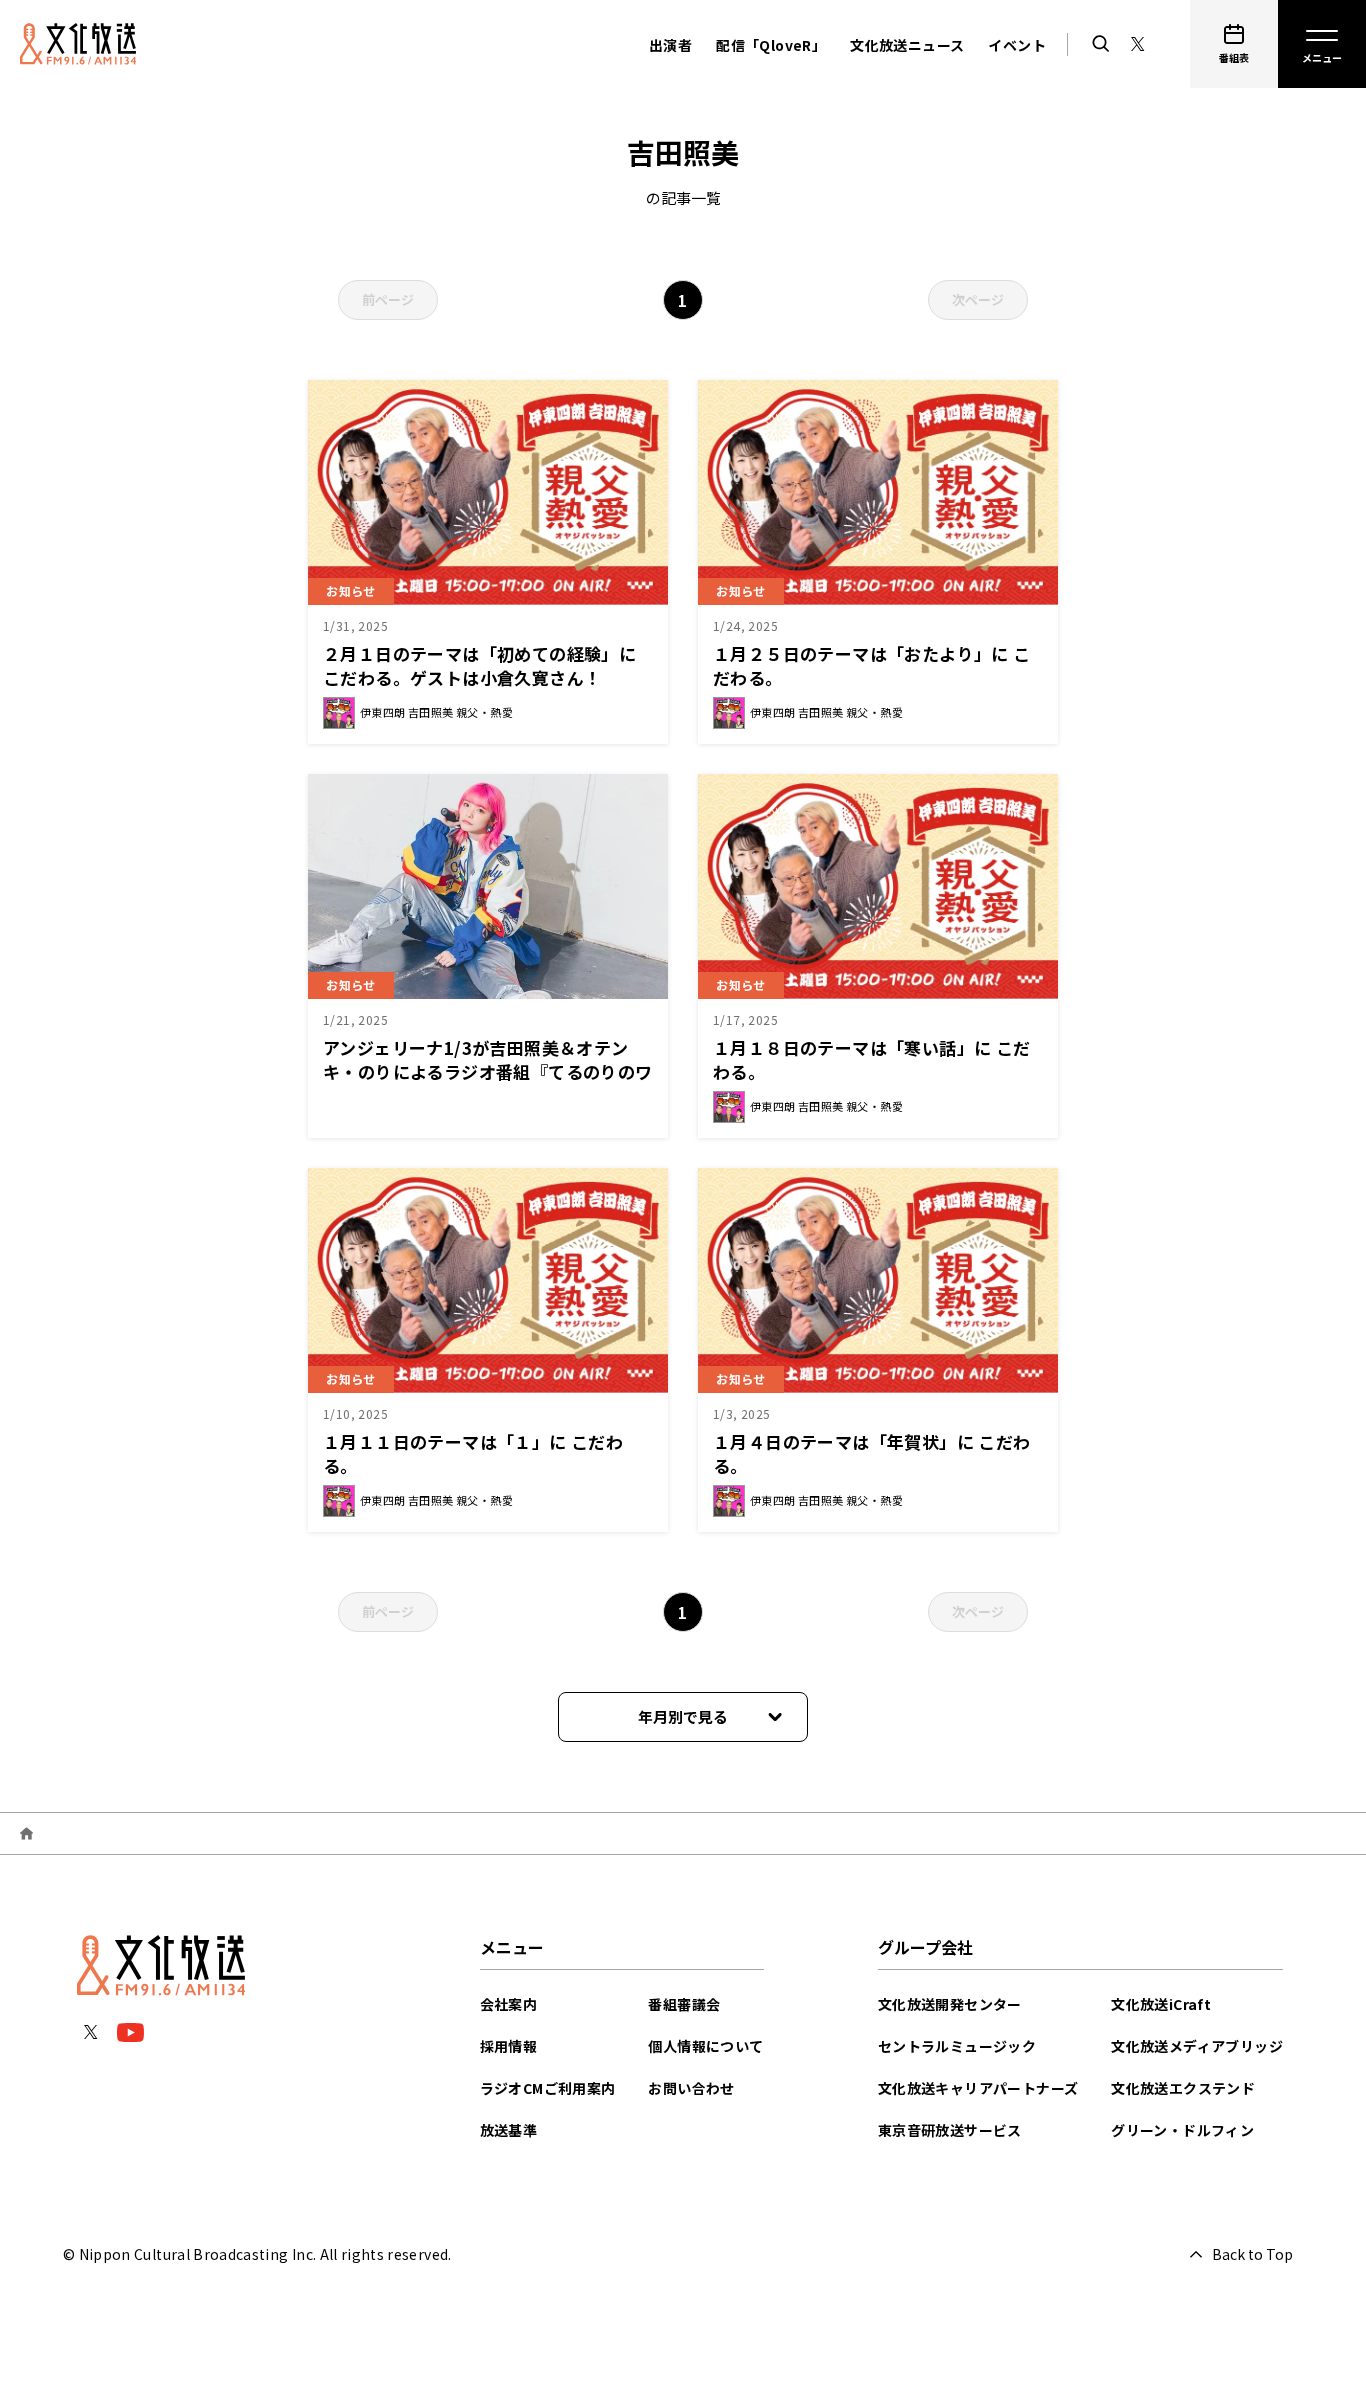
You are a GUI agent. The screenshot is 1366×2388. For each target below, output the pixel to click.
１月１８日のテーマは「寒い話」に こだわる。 (872, 1059)
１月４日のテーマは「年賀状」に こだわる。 (872, 1453)
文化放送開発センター (950, 2004)
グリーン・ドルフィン (1182, 2130)
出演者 (670, 45)
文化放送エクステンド (1183, 2088)
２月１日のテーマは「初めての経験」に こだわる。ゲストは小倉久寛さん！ (479, 665)
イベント (1017, 45)
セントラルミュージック (957, 2046)
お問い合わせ (691, 2088)
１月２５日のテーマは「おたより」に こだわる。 (872, 665)
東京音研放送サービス (950, 2130)
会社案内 (509, 2004)
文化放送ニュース (907, 45)
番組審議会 (684, 2004)
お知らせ (351, 590)
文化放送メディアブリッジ (1197, 2046)
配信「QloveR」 (771, 45)
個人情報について (705, 2046)
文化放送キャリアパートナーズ (978, 2088)
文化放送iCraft (1161, 2004)
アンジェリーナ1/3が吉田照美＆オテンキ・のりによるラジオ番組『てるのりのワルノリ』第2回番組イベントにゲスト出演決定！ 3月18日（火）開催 (488, 1083)
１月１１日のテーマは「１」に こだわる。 (473, 1453)
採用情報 (509, 2046)
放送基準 (509, 2130)
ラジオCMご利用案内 (548, 2088)
